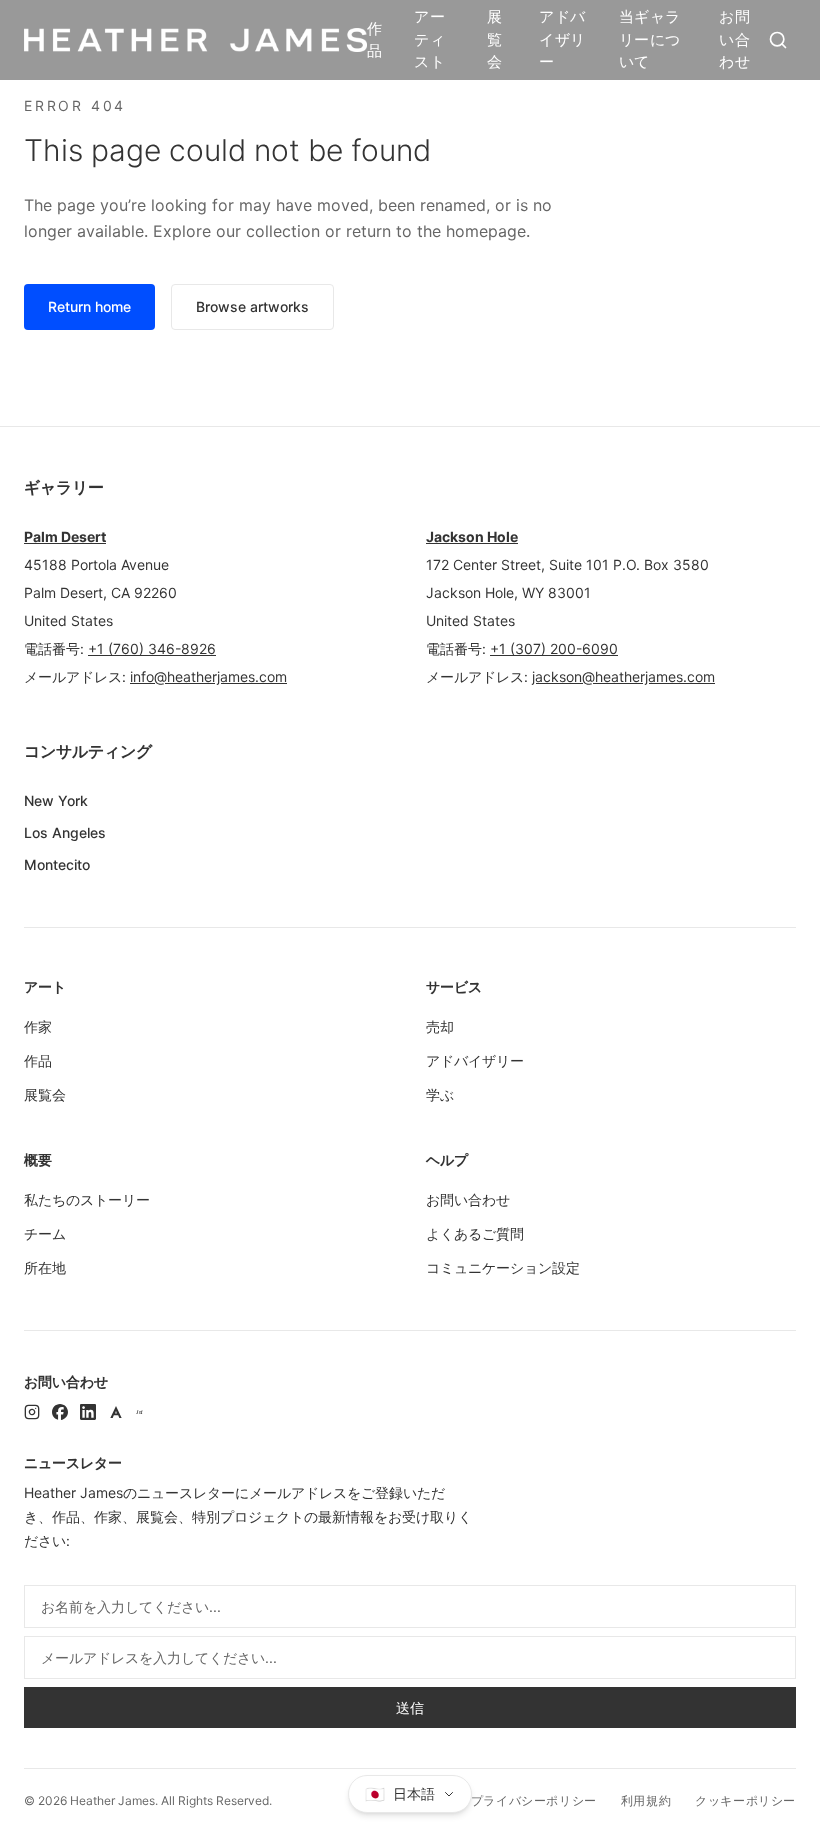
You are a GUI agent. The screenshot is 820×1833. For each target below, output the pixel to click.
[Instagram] (32, 1412)
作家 (38, 1026)
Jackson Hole (472, 536)
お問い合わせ (734, 39)
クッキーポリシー (745, 1800)
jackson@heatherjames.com (623, 676)
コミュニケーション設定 (503, 1267)
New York (56, 800)
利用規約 (646, 1800)
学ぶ (440, 1094)
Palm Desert (65, 536)
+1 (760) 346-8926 (152, 648)
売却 (440, 1026)
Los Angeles (65, 832)
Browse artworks (252, 306)
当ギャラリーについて (650, 39)
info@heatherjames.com (208, 676)
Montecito (57, 864)
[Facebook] (60, 1412)
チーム (45, 1233)
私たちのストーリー (87, 1199)
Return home (89, 306)
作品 (374, 40)
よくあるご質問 (475, 1233)
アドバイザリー (562, 39)
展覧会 (494, 39)
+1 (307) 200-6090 (554, 648)
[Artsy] (116, 1412)
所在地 (45, 1267)
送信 (410, 1707)
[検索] (778, 40)
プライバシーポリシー (534, 1800)
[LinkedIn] (88, 1412)
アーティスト (429, 39)
